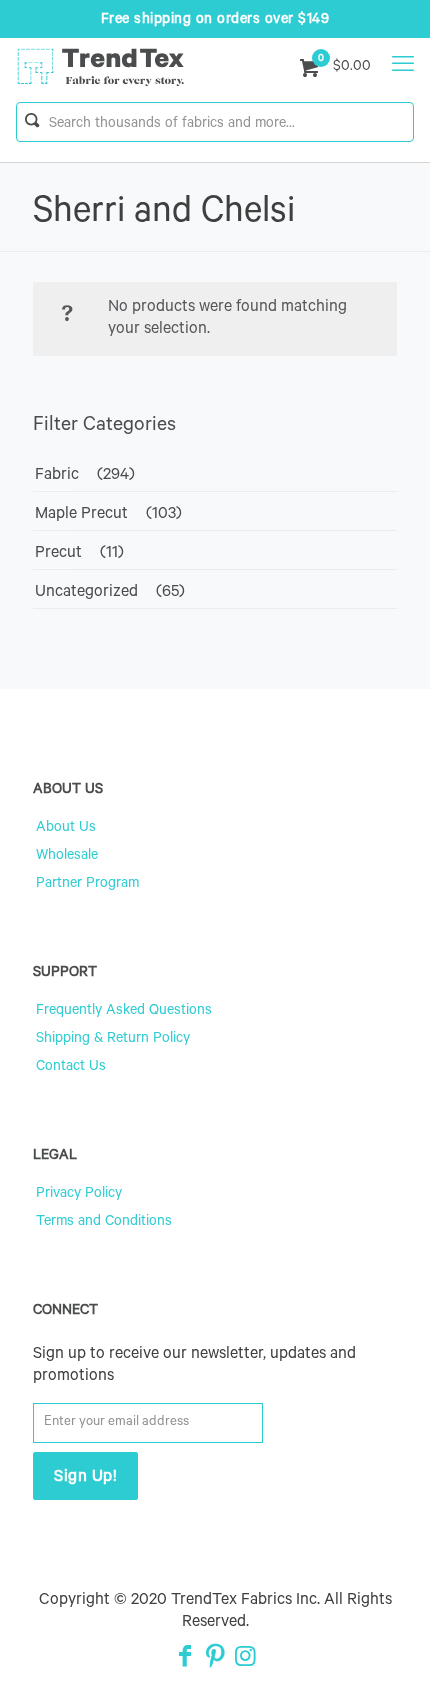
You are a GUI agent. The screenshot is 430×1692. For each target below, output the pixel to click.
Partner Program (87, 885)
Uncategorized (86, 593)
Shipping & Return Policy (113, 1040)
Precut (58, 554)
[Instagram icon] (245, 1660)
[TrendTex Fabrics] (101, 68)
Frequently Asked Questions (124, 1012)
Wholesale (67, 857)
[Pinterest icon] (215, 1660)
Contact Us (71, 1068)
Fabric (57, 476)
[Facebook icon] (185, 1660)
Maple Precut (81, 515)
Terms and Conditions (104, 1223)
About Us (66, 829)
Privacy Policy (79, 1195)
